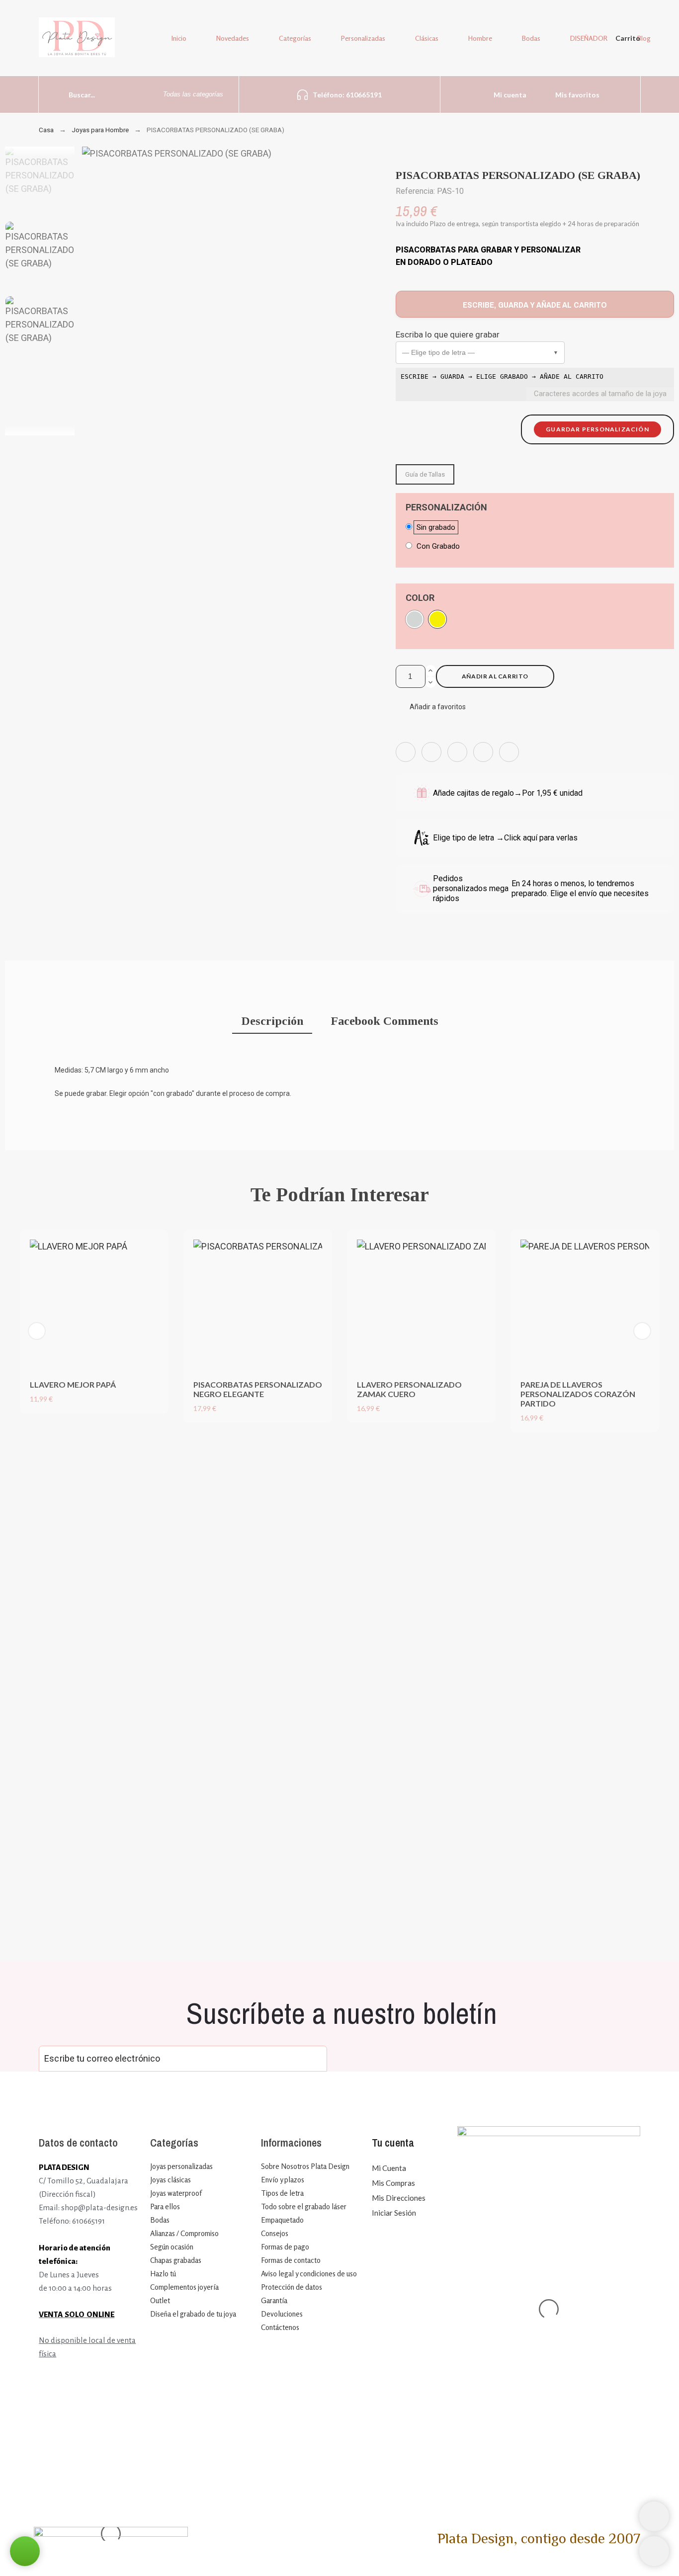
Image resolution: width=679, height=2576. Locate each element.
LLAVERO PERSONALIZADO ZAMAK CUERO (409, 1389)
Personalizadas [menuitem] (363, 38)
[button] (480, 353)
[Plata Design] (77, 39)
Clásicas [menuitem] (427, 38)
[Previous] (37, 1331)
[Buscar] (49, 94)
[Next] (642, 1331)
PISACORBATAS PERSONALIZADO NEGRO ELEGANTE (258, 1389)
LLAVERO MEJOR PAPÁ (73, 1384)
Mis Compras (393, 2183)
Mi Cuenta (389, 2168)
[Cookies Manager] (654, 2516)
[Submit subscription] (312, 2059)
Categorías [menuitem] (295, 38)
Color (420, 598)
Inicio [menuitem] (179, 38)
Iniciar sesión (394, 2213)
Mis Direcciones (399, 2198)
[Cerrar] (536, 1439)
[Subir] (654, 2551)
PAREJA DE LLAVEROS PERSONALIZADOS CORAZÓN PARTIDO (578, 1394)
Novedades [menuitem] (233, 38)
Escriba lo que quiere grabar (448, 334)
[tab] (272, 1022)
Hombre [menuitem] (480, 38)
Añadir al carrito (495, 676)
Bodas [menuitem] (531, 38)
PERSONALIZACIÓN (446, 507)
